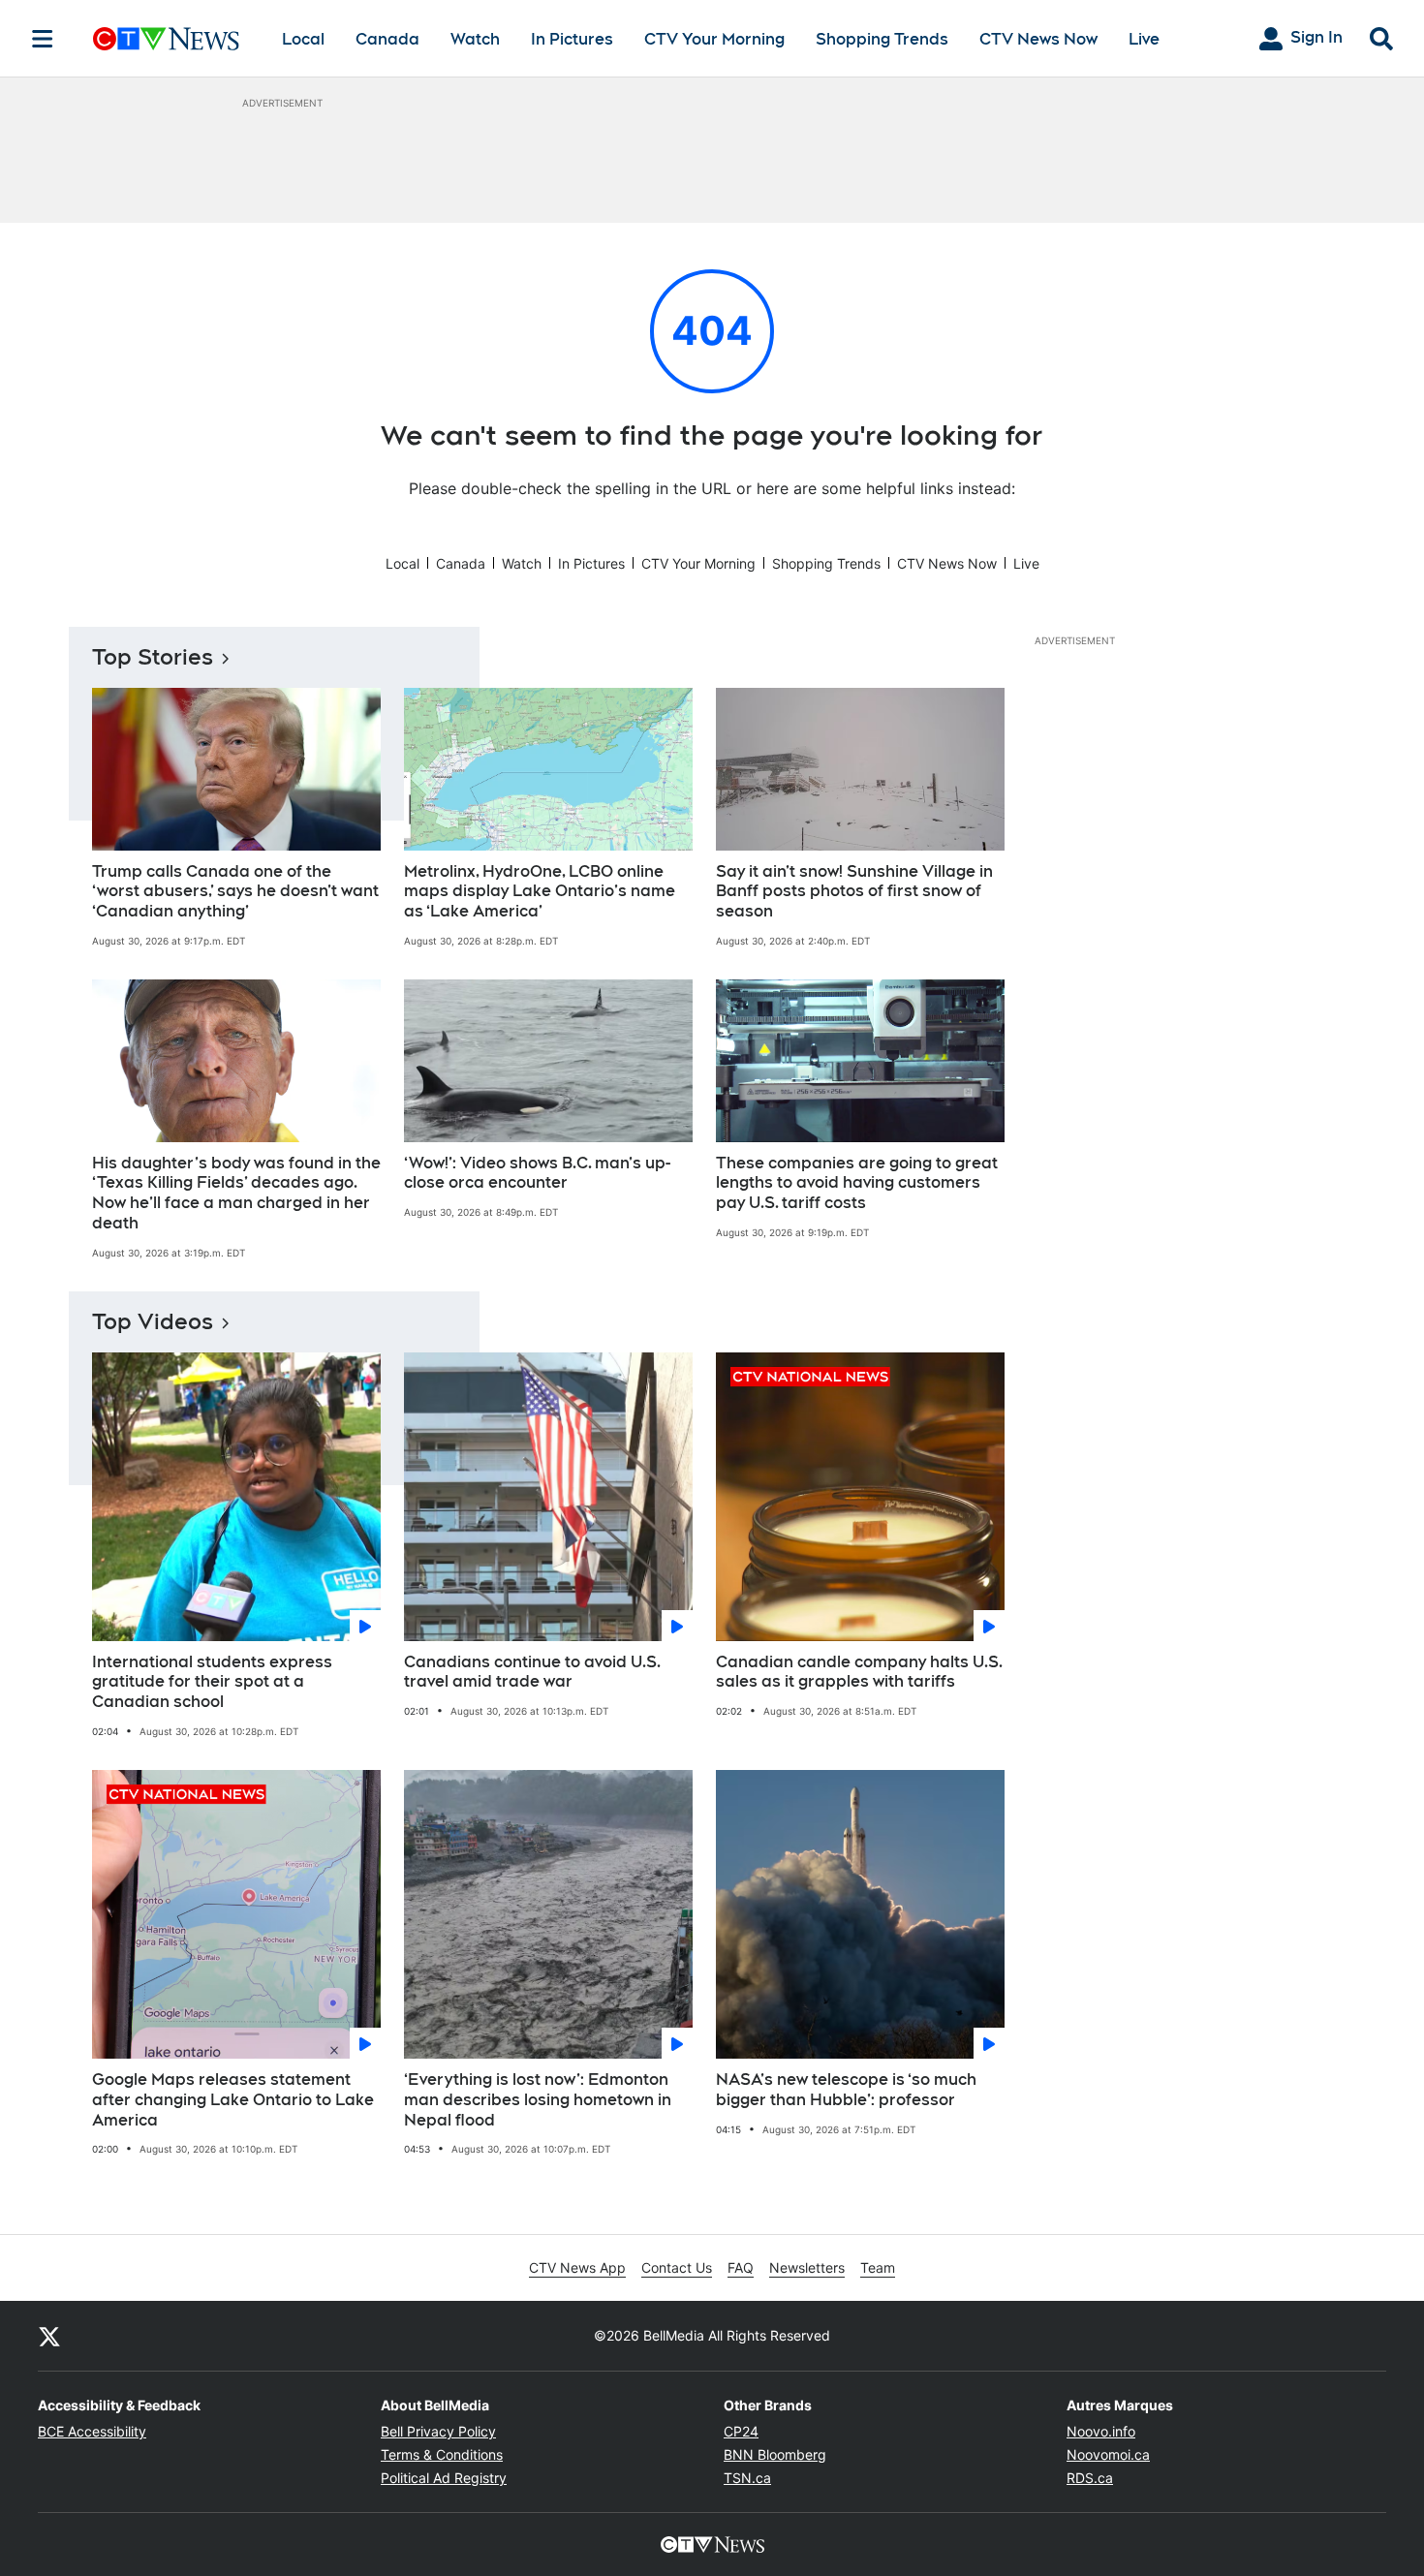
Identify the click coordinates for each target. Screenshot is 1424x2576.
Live (1144, 39)
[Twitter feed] (49, 2336)
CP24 (741, 2431)
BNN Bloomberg (775, 2454)
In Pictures (572, 39)
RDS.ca (1090, 2478)
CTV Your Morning (714, 39)
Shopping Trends (882, 39)
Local (303, 39)
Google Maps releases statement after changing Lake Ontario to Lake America (233, 2100)
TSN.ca (747, 2478)
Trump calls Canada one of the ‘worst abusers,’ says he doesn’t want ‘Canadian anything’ (235, 892)
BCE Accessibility (92, 2431)
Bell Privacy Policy (438, 2431)
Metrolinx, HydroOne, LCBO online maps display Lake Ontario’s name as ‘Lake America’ (540, 892)
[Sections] (43, 39)
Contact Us (677, 2267)
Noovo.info (1101, 2431)
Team (878, 2267)
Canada (387, 39)
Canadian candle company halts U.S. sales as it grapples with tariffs (859, 1672)
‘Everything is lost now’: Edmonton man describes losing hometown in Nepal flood (538, 2100)
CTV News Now (1038, 39)
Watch (475, 39)
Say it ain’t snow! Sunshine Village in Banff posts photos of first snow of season (854, 892)
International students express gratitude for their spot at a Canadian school (212, 1682)
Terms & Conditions (442, 2454)
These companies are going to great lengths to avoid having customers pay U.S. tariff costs (857, 1183)
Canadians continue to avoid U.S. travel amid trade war (532, 1672)
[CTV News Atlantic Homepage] (166, 39)
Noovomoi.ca (1108, 2454)
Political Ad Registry (444, 2478)
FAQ (741, 2267)
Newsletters (807, 2267)
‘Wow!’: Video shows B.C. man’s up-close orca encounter (537, 1173)
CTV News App (577, 2267)
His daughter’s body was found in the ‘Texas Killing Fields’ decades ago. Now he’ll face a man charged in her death (236, 1193)
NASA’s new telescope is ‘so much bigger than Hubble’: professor (846, 2090)
